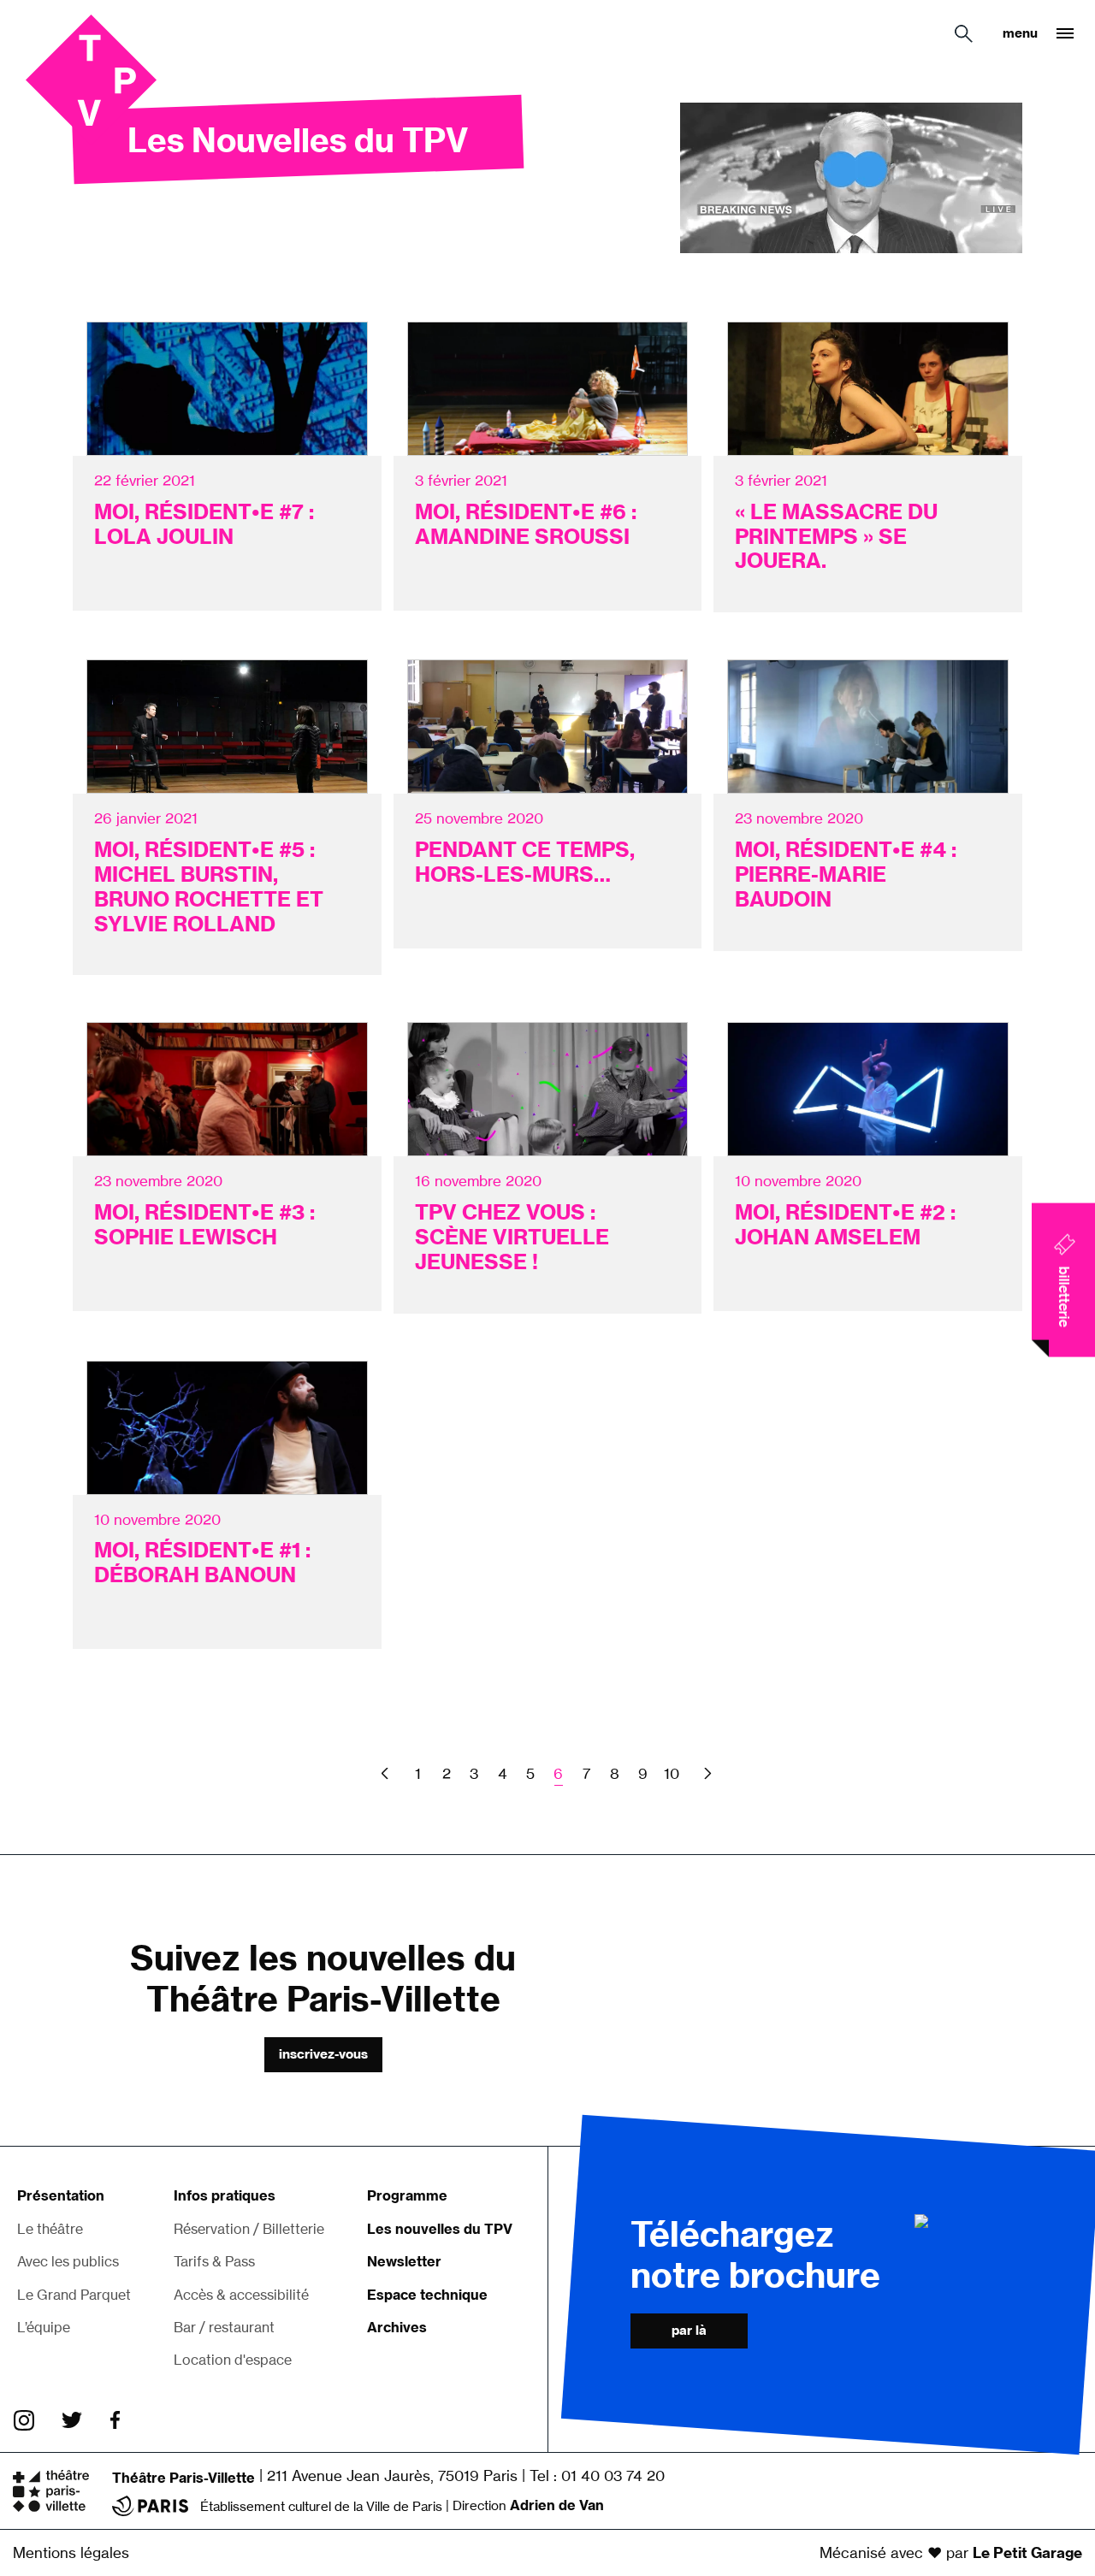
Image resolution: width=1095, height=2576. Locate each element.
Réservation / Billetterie (249, 2229)
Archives (397, 2327)
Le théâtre (50, 2229)
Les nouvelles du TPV (440, 2229)
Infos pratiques (225, 2195)
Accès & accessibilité (241, 2295)
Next (706, 1773)
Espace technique (427, 2295)
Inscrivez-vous (323, 2054)
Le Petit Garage (1027, 2552)
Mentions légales (71, 2552)
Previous (387, 1773)
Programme (407, 2195)
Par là (689, 2330)
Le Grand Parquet (74, 2295)
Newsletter (404, 2261)
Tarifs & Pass (214, 2261)
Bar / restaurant (224, 2327)
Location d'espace (233, 2360)
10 (672, 1773)
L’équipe (44, 2327)
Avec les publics (68, 2261)
